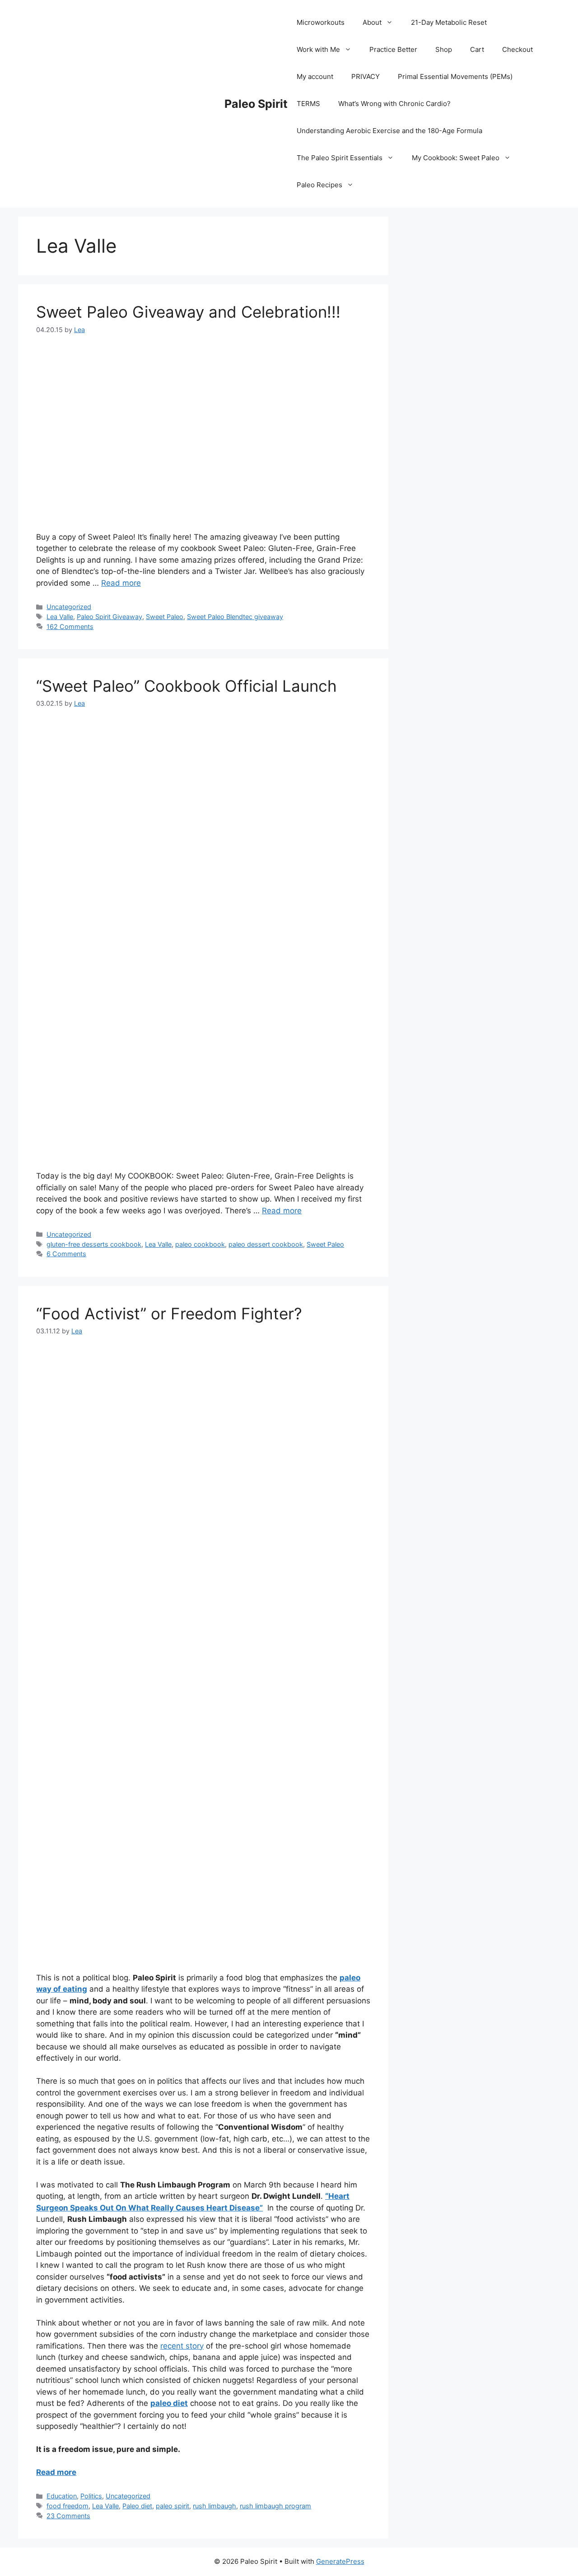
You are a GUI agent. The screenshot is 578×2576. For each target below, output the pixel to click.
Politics (91, 2496)
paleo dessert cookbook (266, 1244)
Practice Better (393, 49)
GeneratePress (340, 2561)
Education (62, 2496)
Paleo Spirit (256, 104)
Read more (121, 583)
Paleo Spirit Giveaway (110, 617)
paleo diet (169, 2403)
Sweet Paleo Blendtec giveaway (235, 617)
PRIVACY (366, 76)
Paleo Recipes (319, 185)
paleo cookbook (200, 1244)
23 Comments (68, 2516)
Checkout (517, 49)
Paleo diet (137, 2506)
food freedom (68, 2506)
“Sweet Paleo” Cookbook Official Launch (186, 686)
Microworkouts (321, 22)
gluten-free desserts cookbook (94, 1244)
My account (315, 76)
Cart (477, 49)
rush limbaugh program (275, 2506)
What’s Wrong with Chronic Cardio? (394, 104)
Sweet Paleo (165, 617)
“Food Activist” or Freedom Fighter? (169, 1313)
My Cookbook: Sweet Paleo (456, 158)
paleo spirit (172, 2506)
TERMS (308, 104)
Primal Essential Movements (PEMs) (455, 76)
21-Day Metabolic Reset (449, 22)
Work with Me (318, 49)
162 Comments (70, 627)
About (372, 22)
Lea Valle (60, 617)
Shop (444, 49)
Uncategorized (69, 607)
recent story (182, 2346)
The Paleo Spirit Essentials (340, 158)
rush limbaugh (214, 2506)
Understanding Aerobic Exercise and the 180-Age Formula (389, 131)
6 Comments (66, 1254)
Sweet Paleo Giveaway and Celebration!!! (188, 312)
